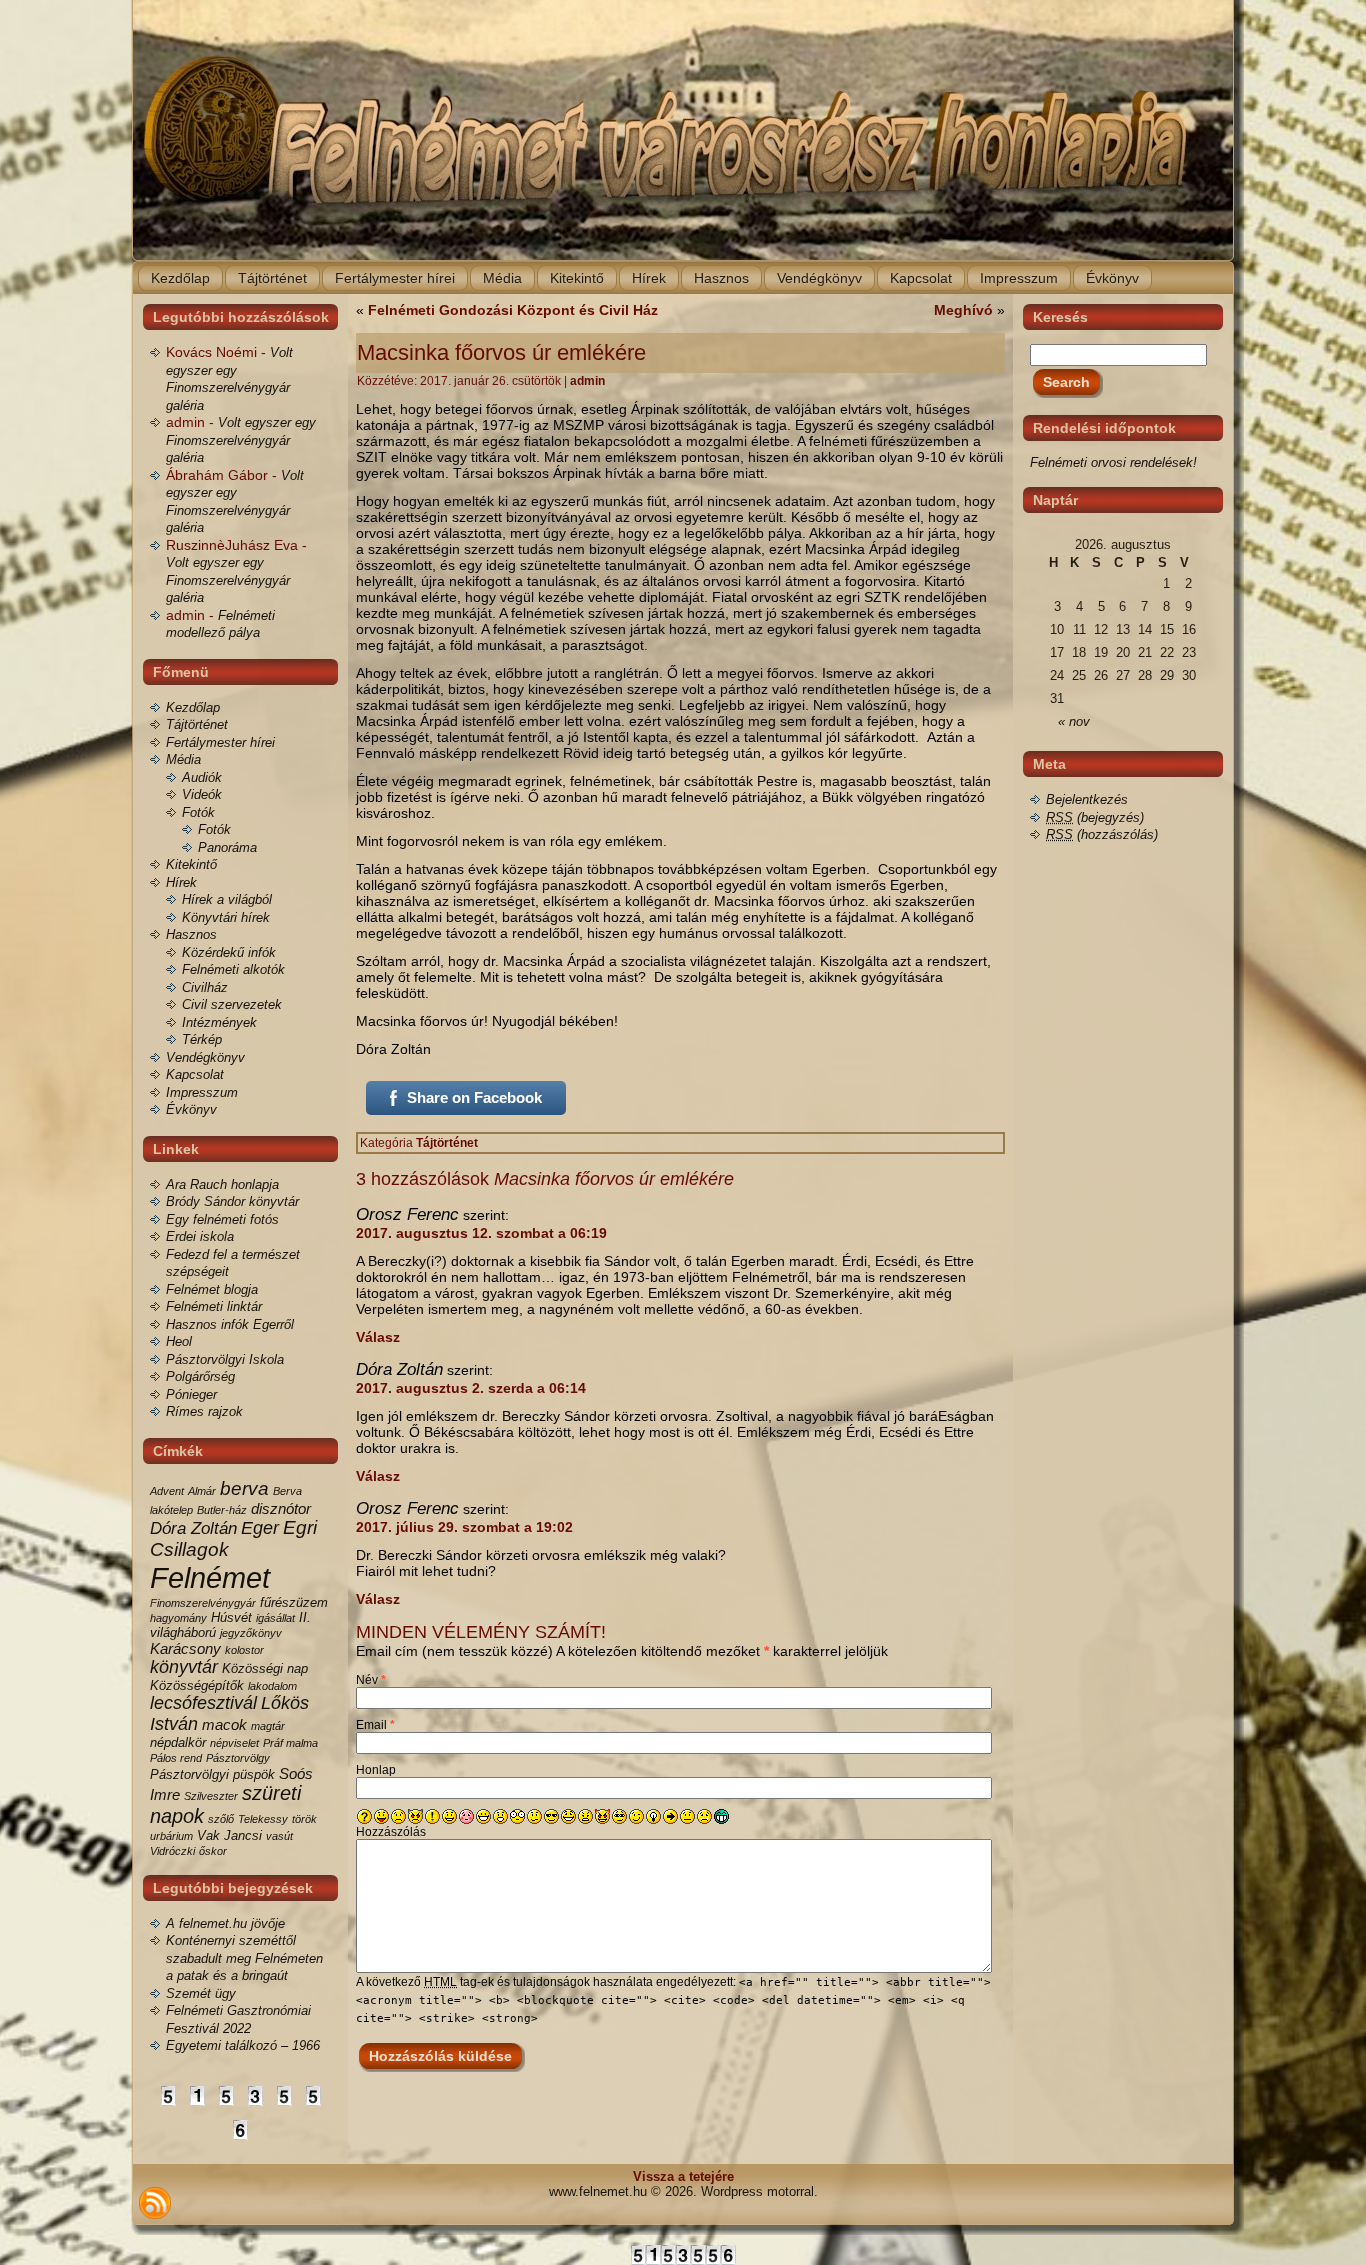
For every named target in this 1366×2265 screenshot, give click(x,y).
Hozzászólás (391, 1832)
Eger (260, 1528)
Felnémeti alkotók (233, 969)
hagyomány (178, 1618)
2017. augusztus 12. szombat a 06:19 (481, 1233)
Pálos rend (176, 1758)
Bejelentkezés (1087, 799)
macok (224, 1724)
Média (183, 759)
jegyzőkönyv (251, 1633)
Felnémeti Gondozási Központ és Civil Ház (513, 310)
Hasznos (191, 934)
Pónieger (191, 1394)
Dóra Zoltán (193, 1528)
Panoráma (227, 847)
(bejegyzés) (1095, 817)
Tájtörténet (197, 724)
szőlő (221, 1819)
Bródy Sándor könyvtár (232, 1201)
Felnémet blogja (212, 1289)
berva (244, 1488)
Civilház (205, 987)
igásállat (275, 1618)
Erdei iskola (200, 1236)
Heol (179, 1341)
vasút (279, 1836)
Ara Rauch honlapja (222, 1184)
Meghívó (963, 310)
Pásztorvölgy (238, 1758)
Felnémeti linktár (214, 1306)
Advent (167, 1491)
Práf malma (290, 1743)
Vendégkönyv (205, 1057)
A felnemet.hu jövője (225, 1923)
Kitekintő (191, 864)
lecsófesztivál (203, 1703)
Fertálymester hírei (220, 742)
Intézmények (219, 1022)
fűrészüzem (294, 1602)
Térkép (202, 1039)
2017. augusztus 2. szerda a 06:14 (471, 1388)
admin (587, 381)
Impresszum (202, 1092)
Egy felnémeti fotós (222, 1219)
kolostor (244, 1650)
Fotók (198, 812)
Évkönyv (191, 1109)
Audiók (202, 777)
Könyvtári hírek (226, 917)
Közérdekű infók (229, 952)
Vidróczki (172, 1851)
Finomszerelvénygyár (203, 1603)
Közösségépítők (197, 1685)
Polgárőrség (200, 1376)
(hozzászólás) (1102, 834)
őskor (213, 1851)
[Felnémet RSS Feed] (155, 2203)
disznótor (281, 1508)
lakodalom (272, 1686)
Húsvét (231, 1617)
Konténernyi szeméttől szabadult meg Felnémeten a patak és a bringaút (244, 1958)
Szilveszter (211, 1796)
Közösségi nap (265, 1668)
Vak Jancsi (229, 1835)
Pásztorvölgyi (189, 1774)
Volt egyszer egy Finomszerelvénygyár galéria (241, 440)
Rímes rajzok (204, 1411)
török (304, 1819)
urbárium (171, 1836)
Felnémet (210, 1577)
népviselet (234, 1743)
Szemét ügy (201, 1993)
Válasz (378, 1337)
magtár (268, 1726)
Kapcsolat (195, 1074)
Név (371, 1680)
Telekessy (263, 1819)
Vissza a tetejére (683, 2176)
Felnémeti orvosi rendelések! (1113, 462)
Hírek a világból (227, 899)
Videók (202, 794)
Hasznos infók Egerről (230, 1324)
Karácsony (185, 1648)
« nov (1074, 721)
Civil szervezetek (232, 1004)
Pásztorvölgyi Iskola (225, 1359)
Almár (202, 1491)
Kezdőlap (193, 707)
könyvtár (184, 1667)
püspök (254, 1774)
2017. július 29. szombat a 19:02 (464, 1527)
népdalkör (178, 1742)
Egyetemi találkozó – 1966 (243, 2045)
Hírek (181, 882)
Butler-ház (222, 1510)
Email (375, 1725)
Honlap (376, 1770)
